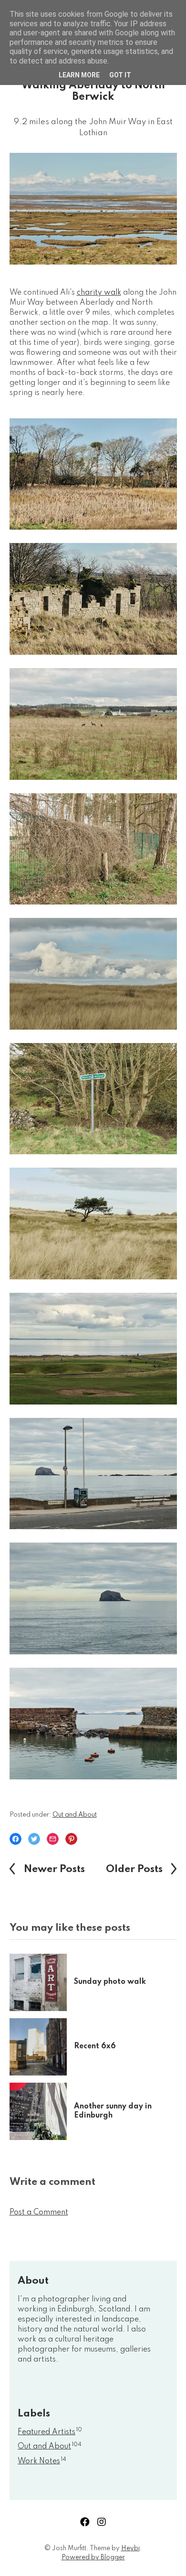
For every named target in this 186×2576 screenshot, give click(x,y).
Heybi (130, 2548)
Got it (120, 75)
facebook (85, 2522)
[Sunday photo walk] (42, 1982)
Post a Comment (39, 2213)
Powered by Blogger (93, 2557)
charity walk (99, 293)
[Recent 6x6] (42, 2047)
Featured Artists (50, 2432)
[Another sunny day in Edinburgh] (42, 2111)
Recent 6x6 (95, 2046)
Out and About (75, 1815)
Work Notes (42, 2461)
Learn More (79, 75)
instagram (102, 2522)
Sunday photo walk (110, 1982)
